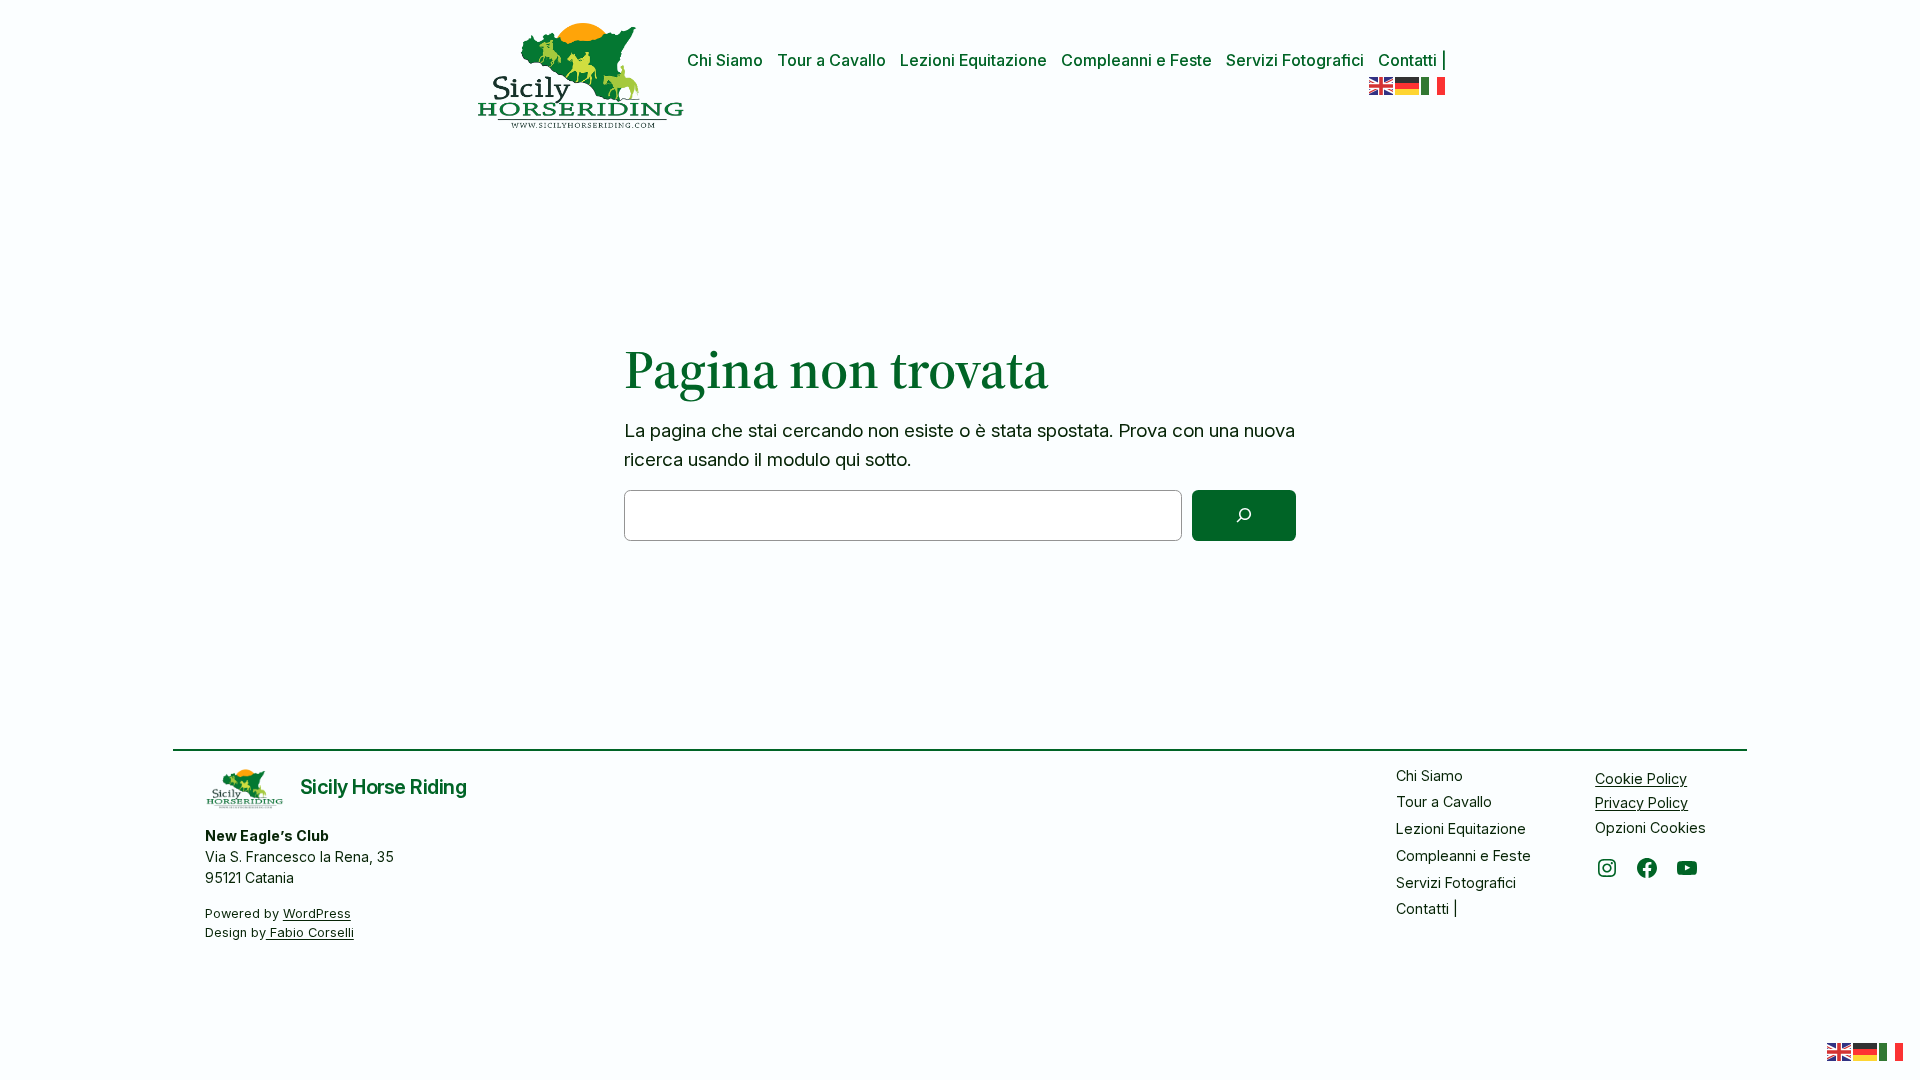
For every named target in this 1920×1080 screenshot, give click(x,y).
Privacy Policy (1641, 802)
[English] (1382, 84)
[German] (1408, 84)
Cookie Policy (1641, 778)
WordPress (317, 913)
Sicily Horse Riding (383, 787)
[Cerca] (1244, 515)
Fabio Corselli (310, 932)
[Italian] (1434, 84)
